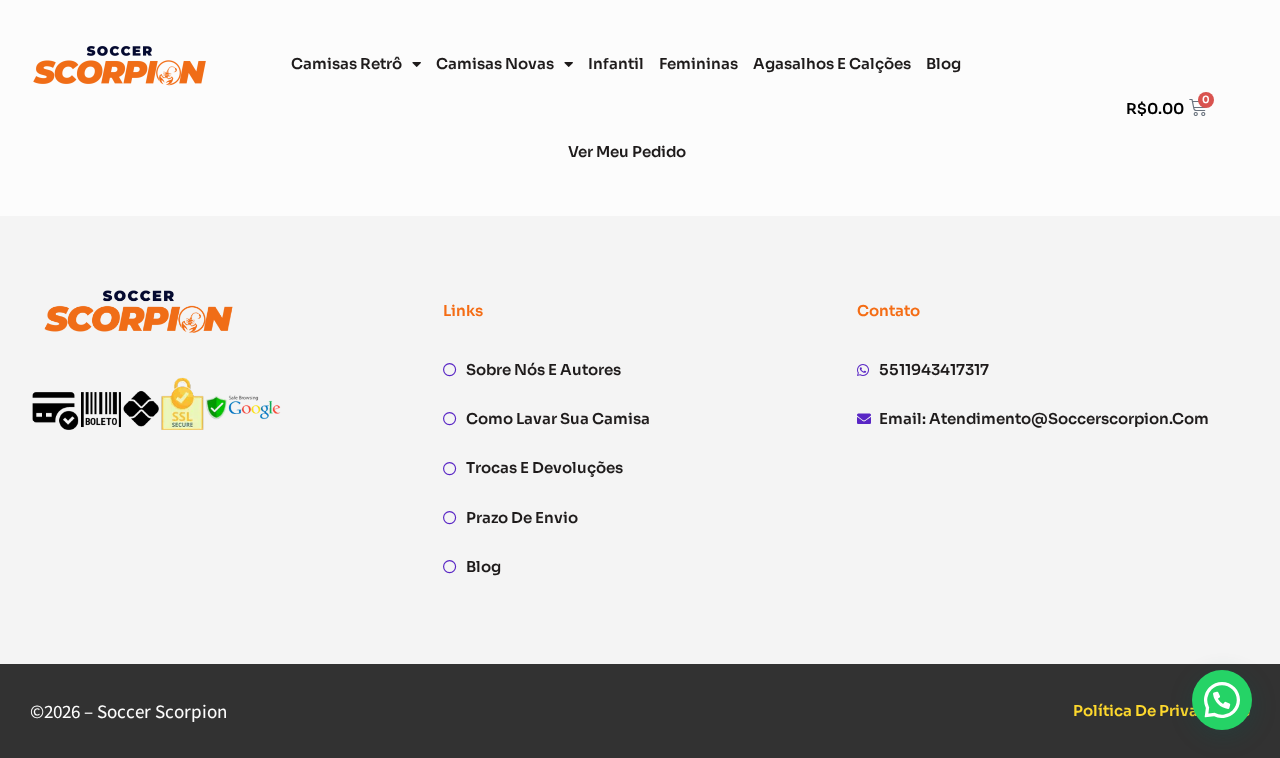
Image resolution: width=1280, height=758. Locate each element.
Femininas (698, 63)
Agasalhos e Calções (832, 63)
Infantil (616, 63)
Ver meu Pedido (627, 151)
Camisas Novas (495, 63)
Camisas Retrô (346, 63)
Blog (943, 63)
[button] (1222, 700)
